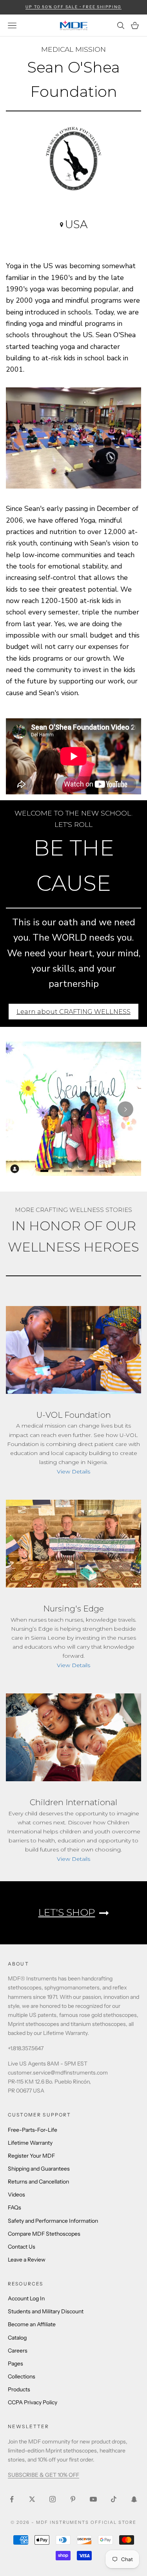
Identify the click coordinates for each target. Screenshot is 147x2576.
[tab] (44, 1171)
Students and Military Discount (46, 2311)
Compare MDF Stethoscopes (44, 2234)
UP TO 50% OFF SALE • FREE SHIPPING (73, 7)
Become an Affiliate (32, 2324)
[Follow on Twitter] (32, 2499)
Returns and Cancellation (38, 2182)
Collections (22, 2376)
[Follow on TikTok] (114, 2499)
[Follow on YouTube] (93, 2499)
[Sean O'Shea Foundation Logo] (73, 162)
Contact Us (22, 2247)
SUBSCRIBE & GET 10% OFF (44, 2475)
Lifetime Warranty (30, 2143)
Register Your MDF (31, 2156)
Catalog (17, 2338)
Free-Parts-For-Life (33, 2130)
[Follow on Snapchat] (134, 2499)
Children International (73, 1802)
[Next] (125, 1109)
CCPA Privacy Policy (33, 2402)
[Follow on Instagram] (53, 2499)
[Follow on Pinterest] (73, 2499)
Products (19, 2389)
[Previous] (22, 1109)
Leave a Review (27, 2260)
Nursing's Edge (73, 1609)
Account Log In (26, 2298)
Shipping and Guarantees (39, 2169)
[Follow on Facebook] (12, 2499)
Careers (18, 2351)
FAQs (15, 2207)
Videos (16, 2195)
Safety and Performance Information (53, 2221)
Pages (15, 2363)
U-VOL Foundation (74, 1415)
